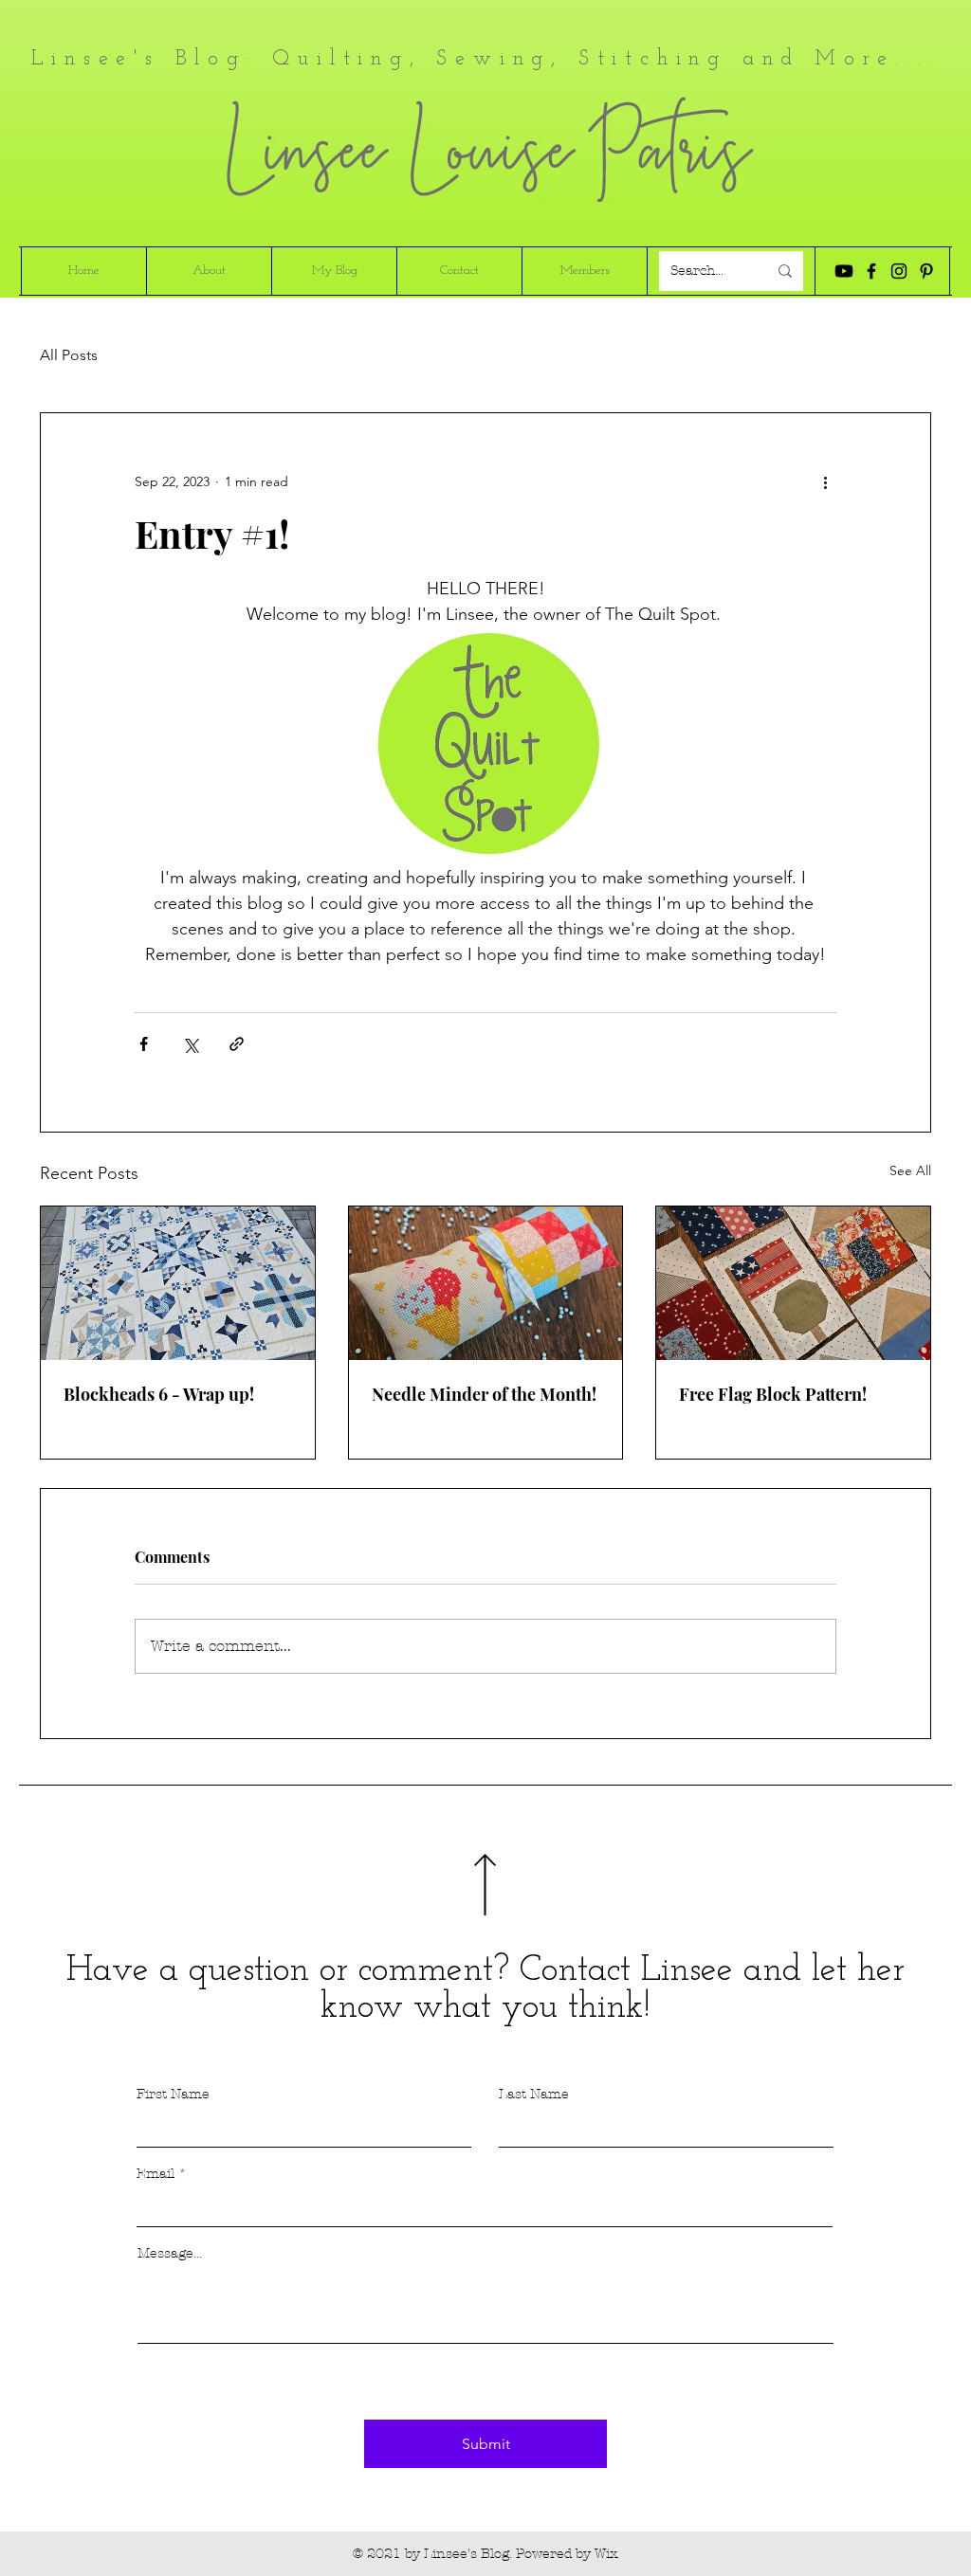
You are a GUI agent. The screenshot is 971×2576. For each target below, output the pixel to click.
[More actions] (825, 481)
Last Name (534, 2095)
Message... (170, 2254)
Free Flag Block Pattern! (773, 1394)
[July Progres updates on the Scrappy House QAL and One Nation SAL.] (793, 1283)
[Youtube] (844, 271)
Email (156, 2174)
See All (910, 1170)
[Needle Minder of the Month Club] (486, 1283)
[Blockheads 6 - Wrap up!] (178, 1283)
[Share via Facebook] (144, 1044)
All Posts (69, 355)
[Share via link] (237, 1044)
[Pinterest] (926, 271)
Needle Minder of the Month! (484, 1394)
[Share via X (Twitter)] (190, 1044)
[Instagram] (899, 271)
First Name (173, 2095)
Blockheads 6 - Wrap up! (159, 1394)
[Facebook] (871, 271)
